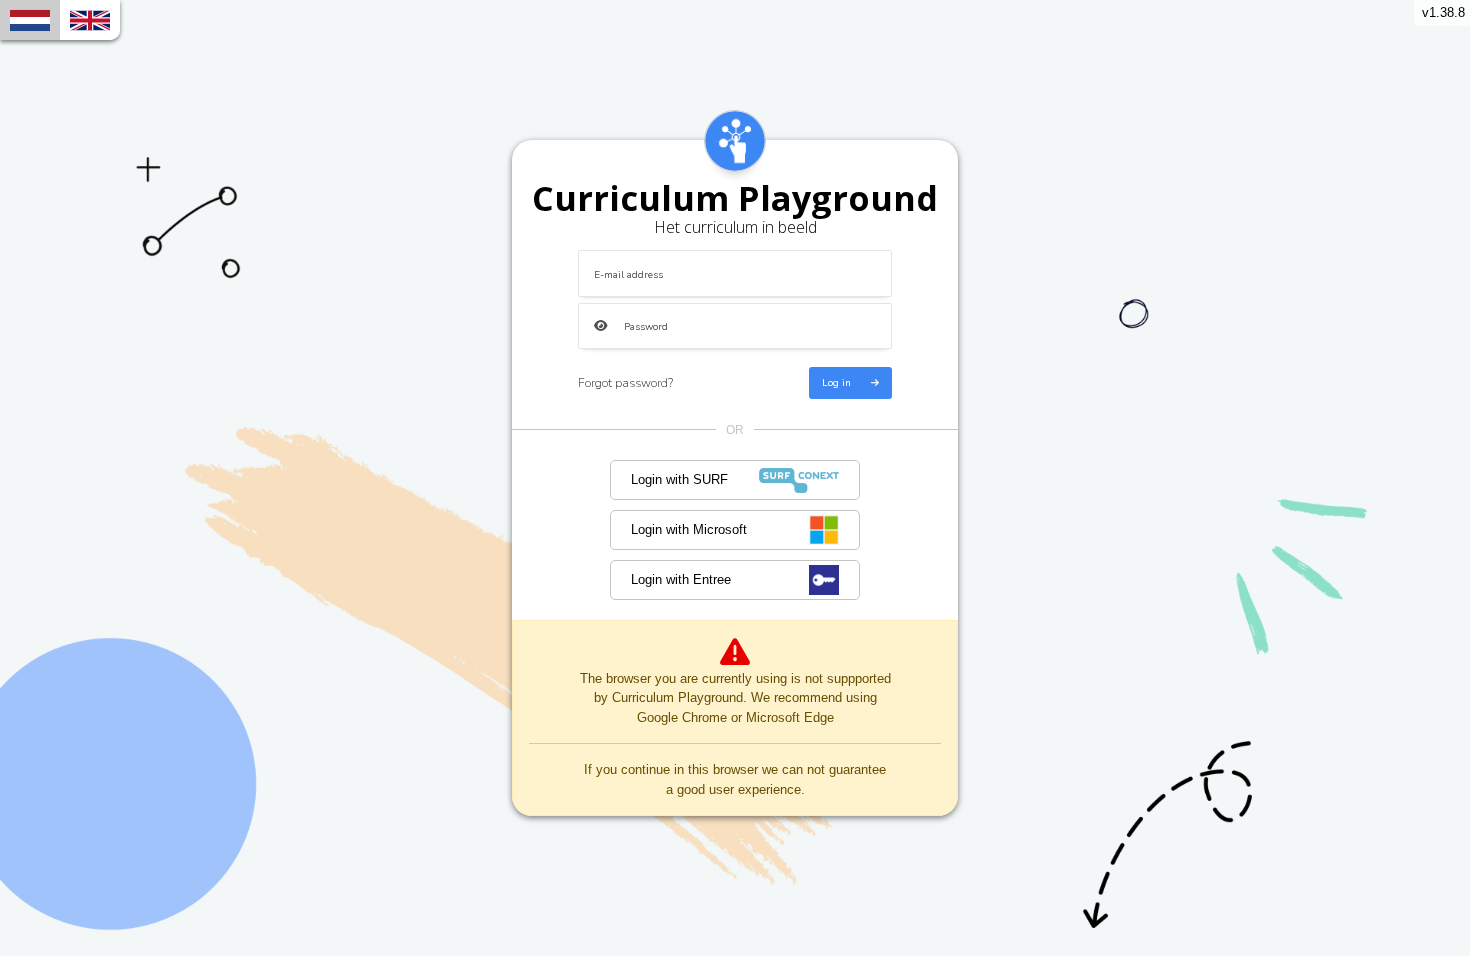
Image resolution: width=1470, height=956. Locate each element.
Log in (836, 383)
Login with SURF (679, 479)
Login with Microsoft (689, 529)
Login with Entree (681, 579)
